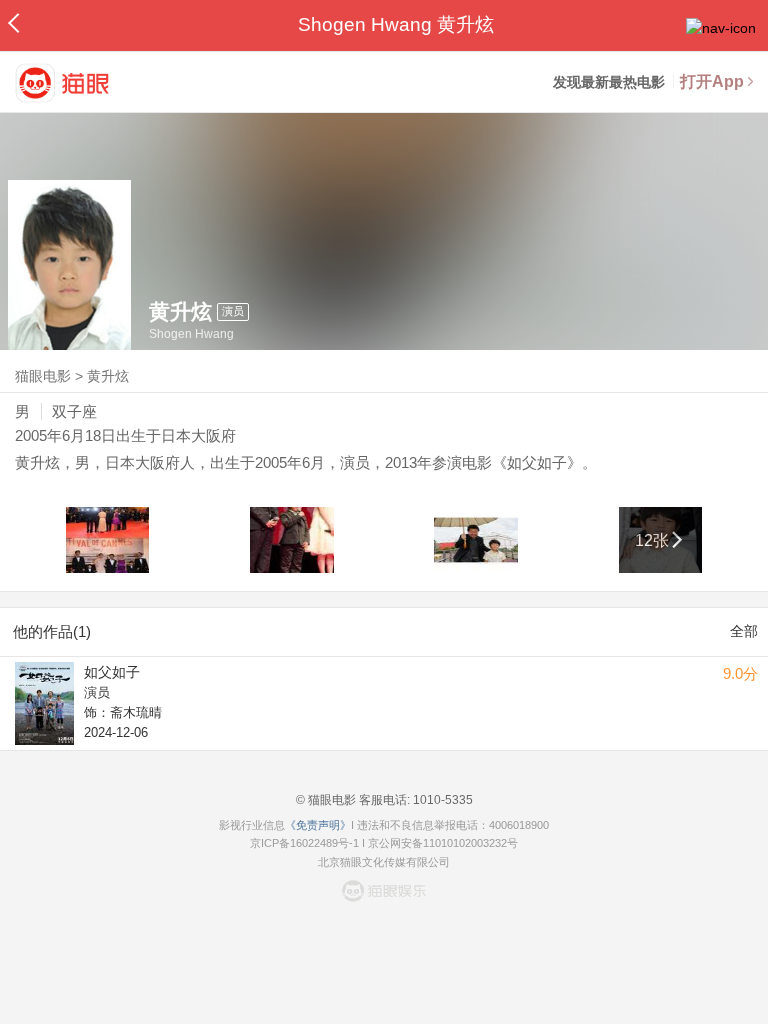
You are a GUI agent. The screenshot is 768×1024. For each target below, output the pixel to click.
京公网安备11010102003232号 (443, 843)
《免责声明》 (318, 825)
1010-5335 (441, 800)
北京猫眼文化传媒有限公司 (384, 862)
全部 (744, 631)
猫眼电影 (43, 376)
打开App (712, 81)
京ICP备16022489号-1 (304, 843)
